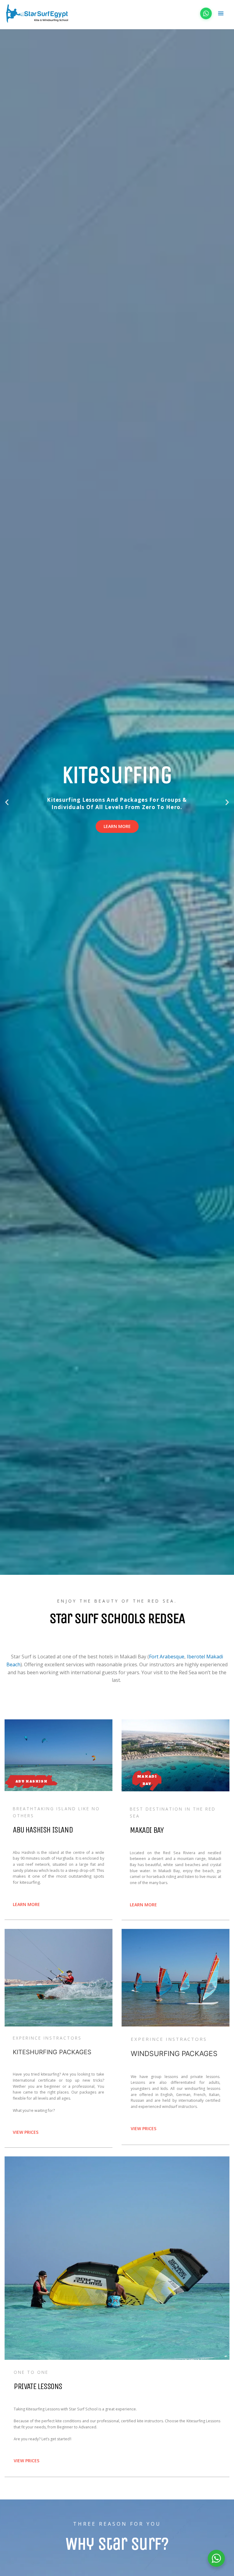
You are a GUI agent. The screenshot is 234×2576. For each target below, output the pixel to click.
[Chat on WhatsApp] (206, 13)
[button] (7, 802)
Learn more (117, 826)
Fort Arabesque (167, 1657)
